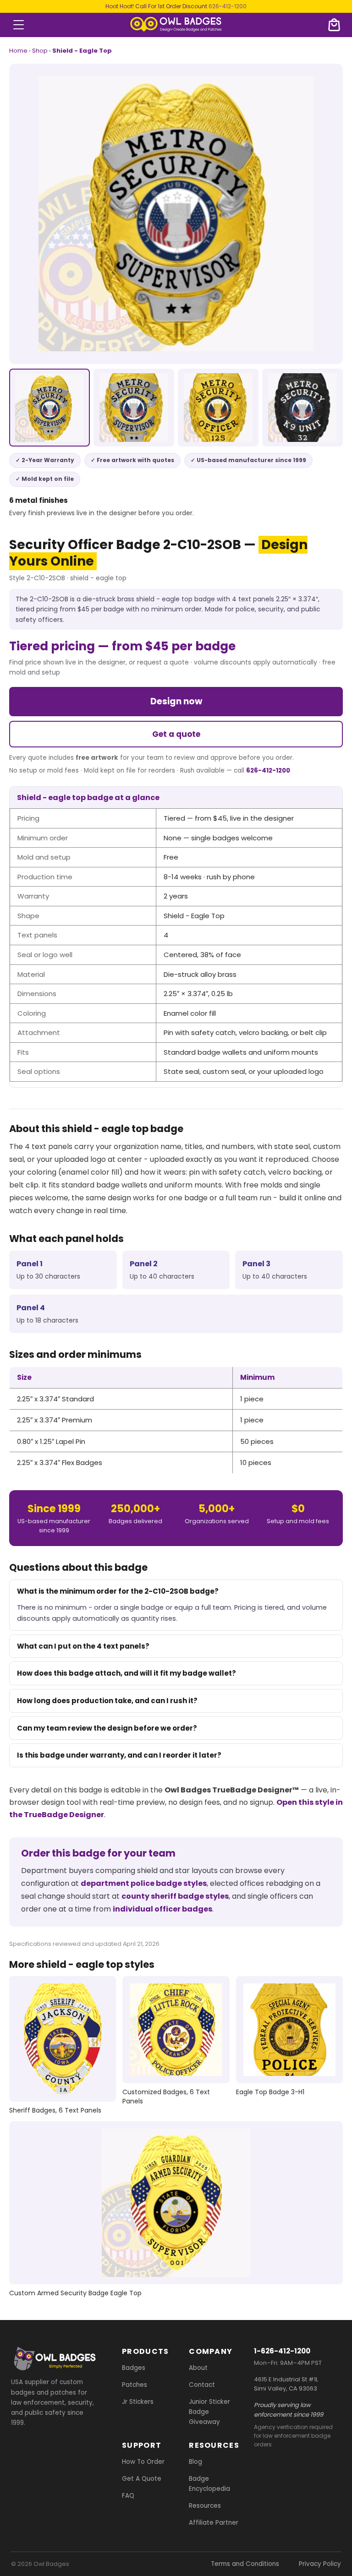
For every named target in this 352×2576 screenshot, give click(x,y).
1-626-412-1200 (282, 2351)
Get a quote (176, 734)
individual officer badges (162, 1909)
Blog (195, 2462)
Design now (176, 701)
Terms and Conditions (245, 2564)
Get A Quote (142, 2479)
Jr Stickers (138, 2402)
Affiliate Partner (214, 2523)
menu (19, 25)
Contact (202, 2385)
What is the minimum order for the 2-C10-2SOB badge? (118, 1591)
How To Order (143, 2462)
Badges (134, 2368)
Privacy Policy (320, 2564)
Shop (40, 51)
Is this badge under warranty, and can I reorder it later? (119, 1755)
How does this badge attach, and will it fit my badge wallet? (126, 1673)
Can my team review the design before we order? (107, 1728)
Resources (205, 2506)
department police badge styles (144, 1883)
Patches (135, 2385)
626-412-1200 (228, 6)
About (198, 2368)
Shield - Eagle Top (82, 51)
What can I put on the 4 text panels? (83, 1646)
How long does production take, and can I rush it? (107, 1701)
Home (18, 51)
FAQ (128, 2496)
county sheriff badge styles (175, 1896)
